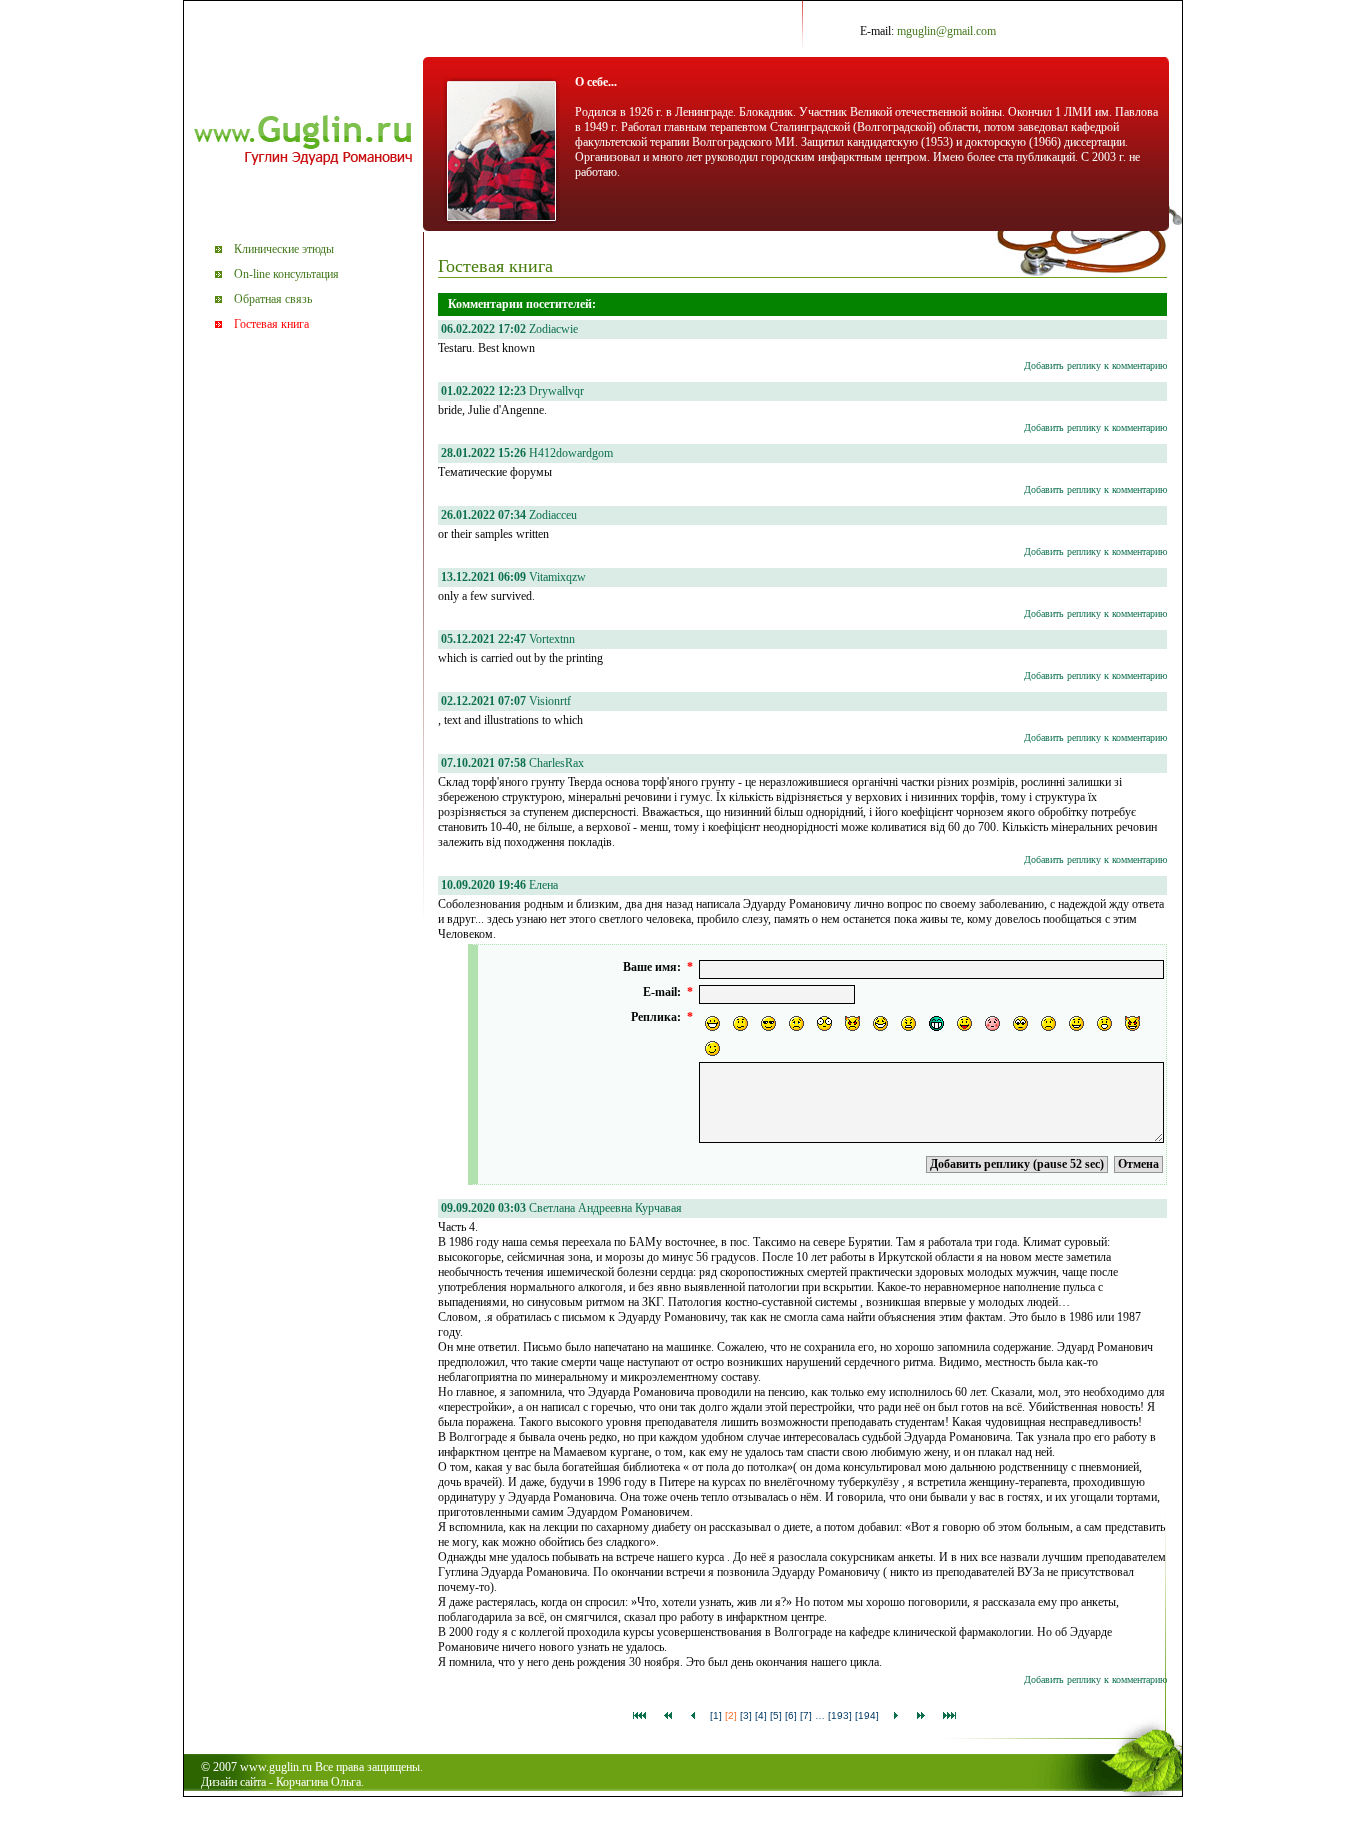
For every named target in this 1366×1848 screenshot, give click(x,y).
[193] (840, 1715)
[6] (791, 1715)
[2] (731, 1715)
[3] (746, 1715)
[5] (776, 1715)
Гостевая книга (271, 324)
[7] (806, 1715)
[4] (761, 1715)
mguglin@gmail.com (946, 31)
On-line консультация (286, 274)
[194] (867, 1715)
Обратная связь (273, 299)
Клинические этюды (284, 249)
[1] (716, 1715)
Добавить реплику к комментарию (1095, 365)
